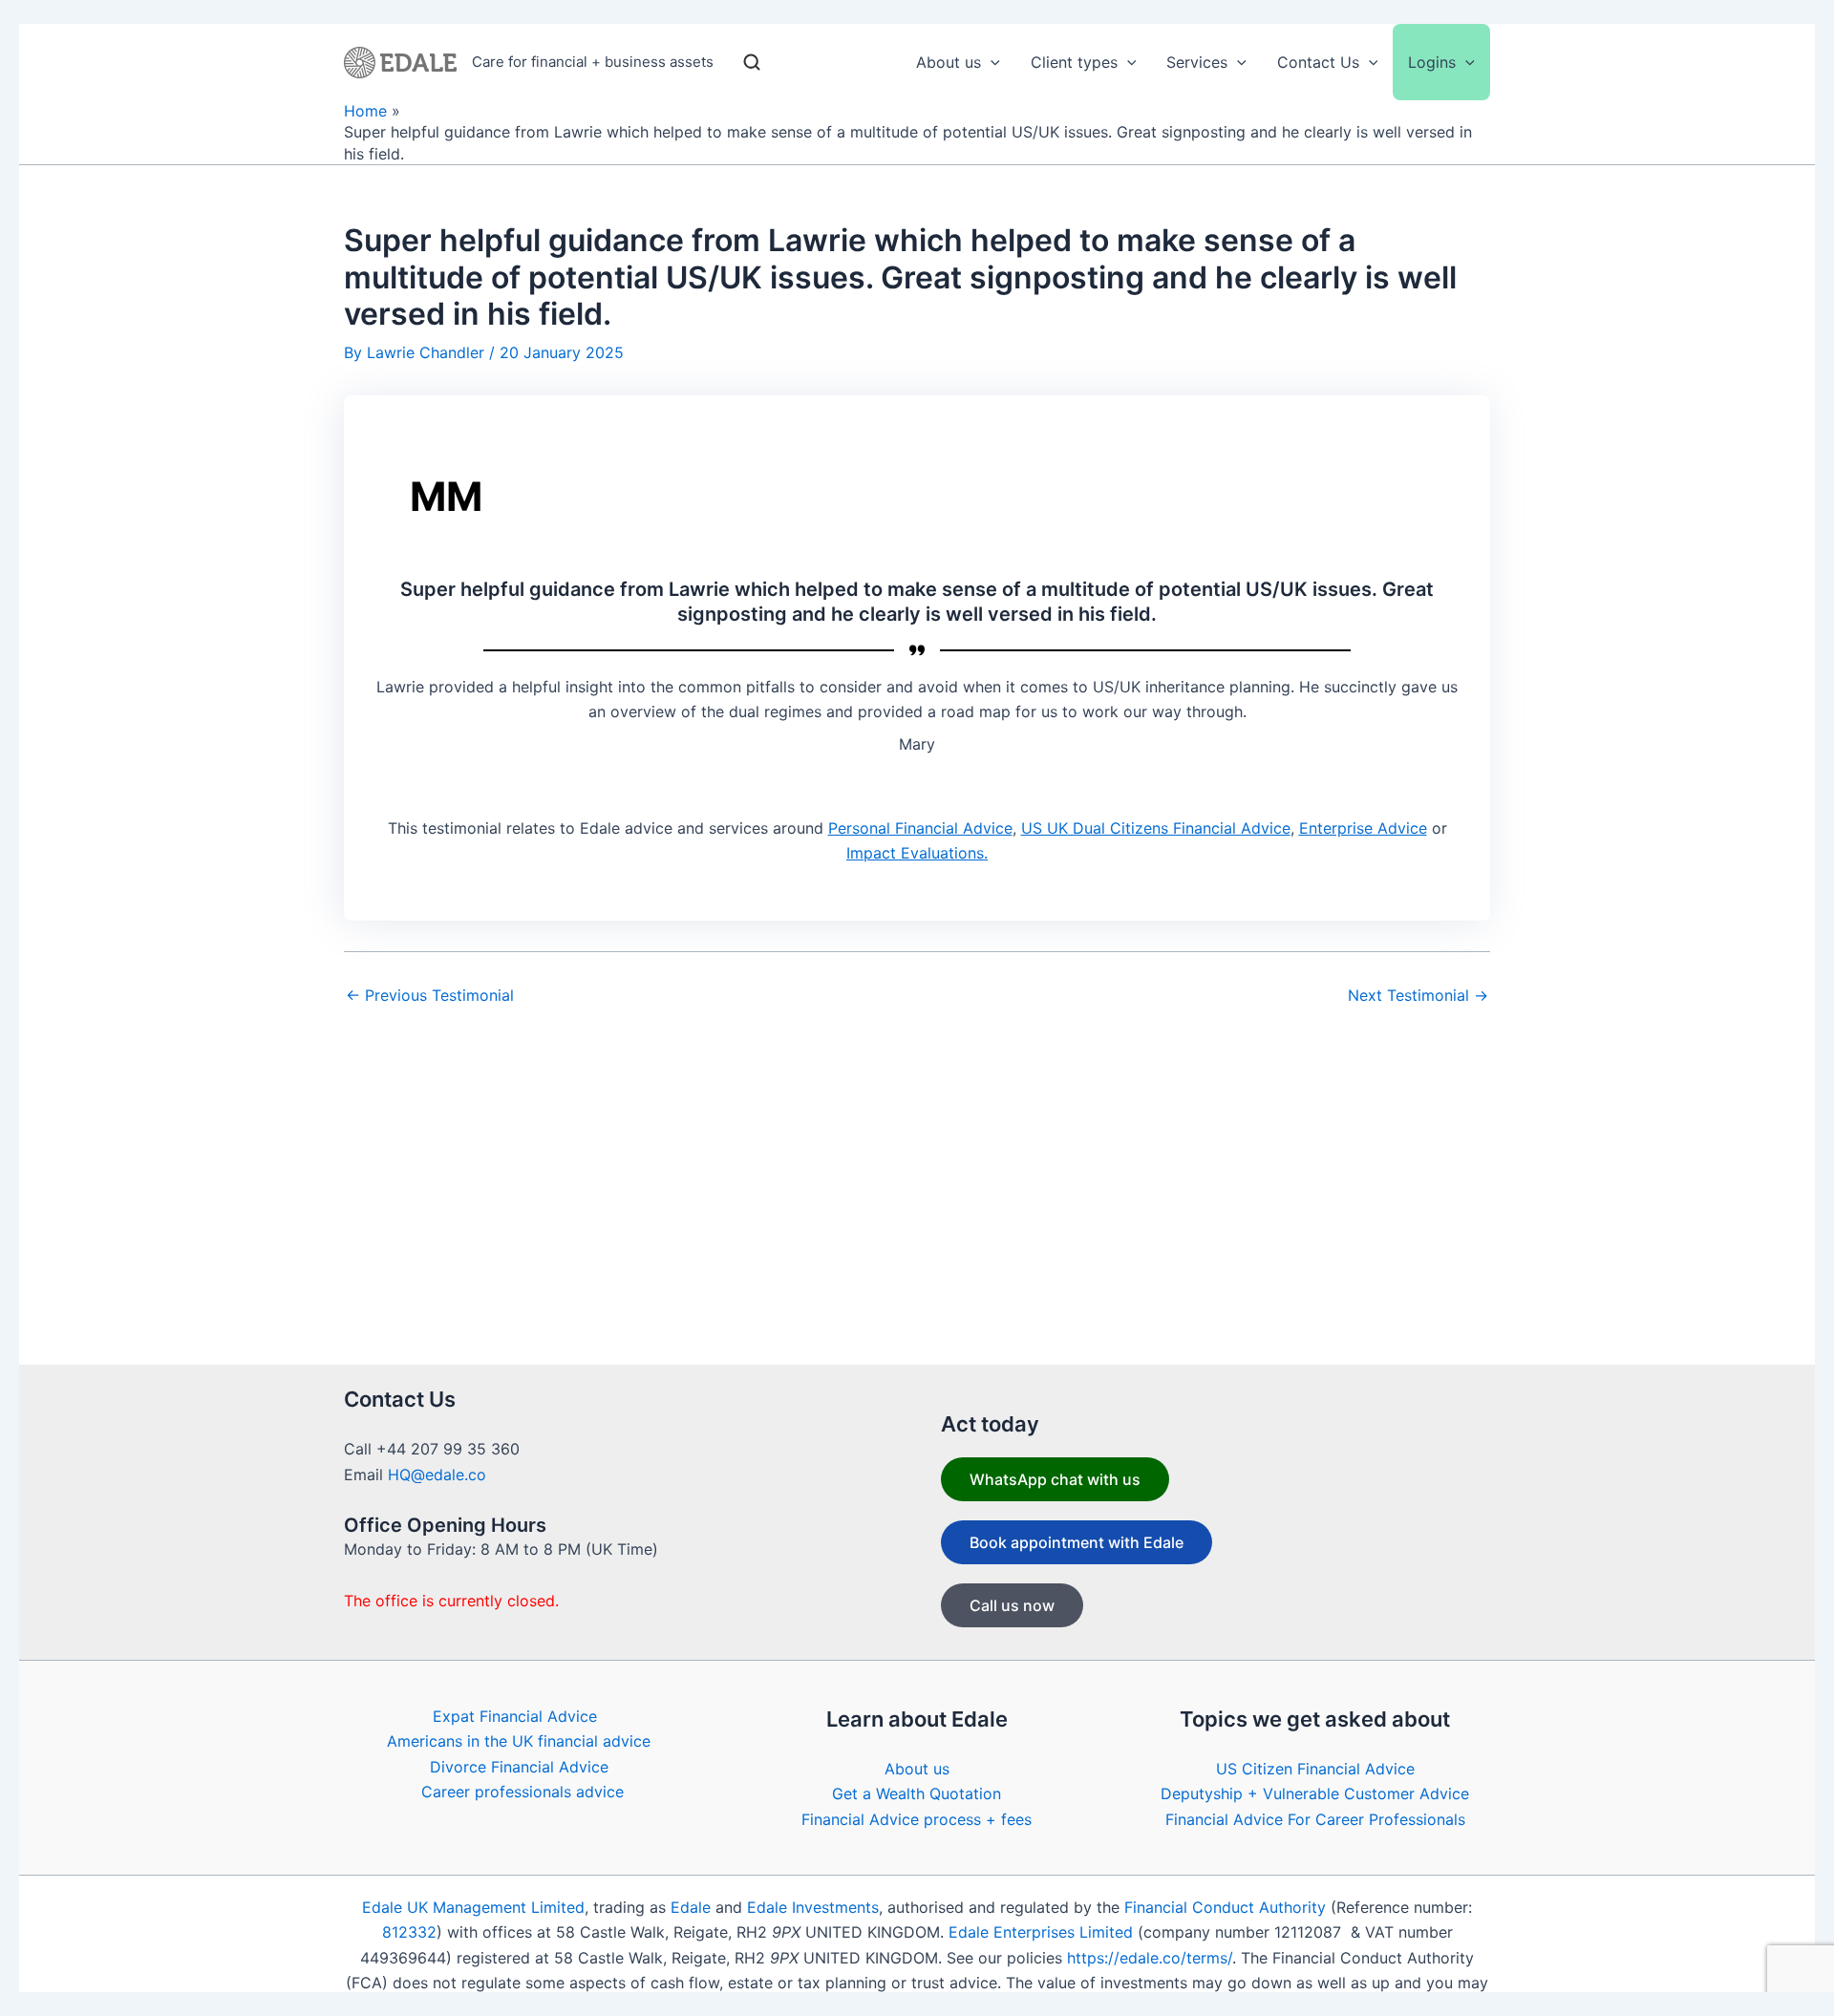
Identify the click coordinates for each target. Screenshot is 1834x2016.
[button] (991, 62)
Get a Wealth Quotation (917, 1793)
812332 (409, 1932)
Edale (691, 1907)
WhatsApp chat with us (1055, 1479)
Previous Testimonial (430, 995)
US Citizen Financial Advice (1315, 1769)
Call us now (1012, 1605)
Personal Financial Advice (920, 828)
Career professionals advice (522, 1792)
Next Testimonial (1418, 995)
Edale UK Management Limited (473, 1907)
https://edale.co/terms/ (1150, 1958)
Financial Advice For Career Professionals (1315, 1819)
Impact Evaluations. (917, 853)
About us (917, 1769)
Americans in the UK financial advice (519, 1741)
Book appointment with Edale (1077, 1542)
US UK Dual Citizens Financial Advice (1156, 828)
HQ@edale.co (437, 1475)
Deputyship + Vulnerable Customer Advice (1315, 1793)
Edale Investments (813, 1907)
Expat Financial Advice (515, 1716)
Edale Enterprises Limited (1041, 1932)
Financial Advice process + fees (917, 1819)
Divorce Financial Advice (519, 1767)
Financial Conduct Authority (1225, 1907)
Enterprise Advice (1363, 828)
